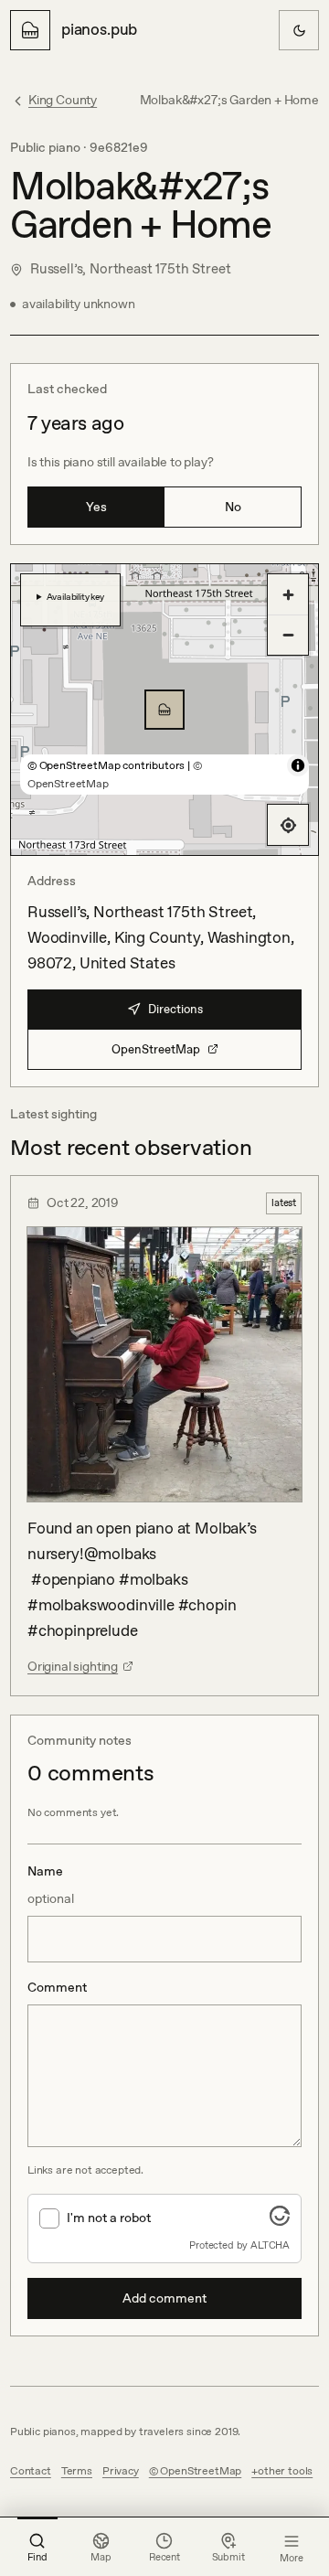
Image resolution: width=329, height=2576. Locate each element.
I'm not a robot (109, 2218)
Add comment (164, 2298)
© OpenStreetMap (195, 2471)
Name (51, 1885)
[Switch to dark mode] (299, 30)
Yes (96, 507)
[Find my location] (288, 825)
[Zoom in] (288, 594)
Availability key (75, 596)
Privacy (121, 2471)
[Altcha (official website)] (280, 2220)
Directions (175, 1009)
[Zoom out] (288, 635)
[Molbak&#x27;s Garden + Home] (164, 710)
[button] (164, 710)
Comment (57, 1987)
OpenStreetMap (156, 1049)
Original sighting (73, 1666)
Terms (77, 2471)
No (233, 507)
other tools (285, 2471)
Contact (31, 2471)
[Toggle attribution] (298, 765)
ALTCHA (270, 2245)
